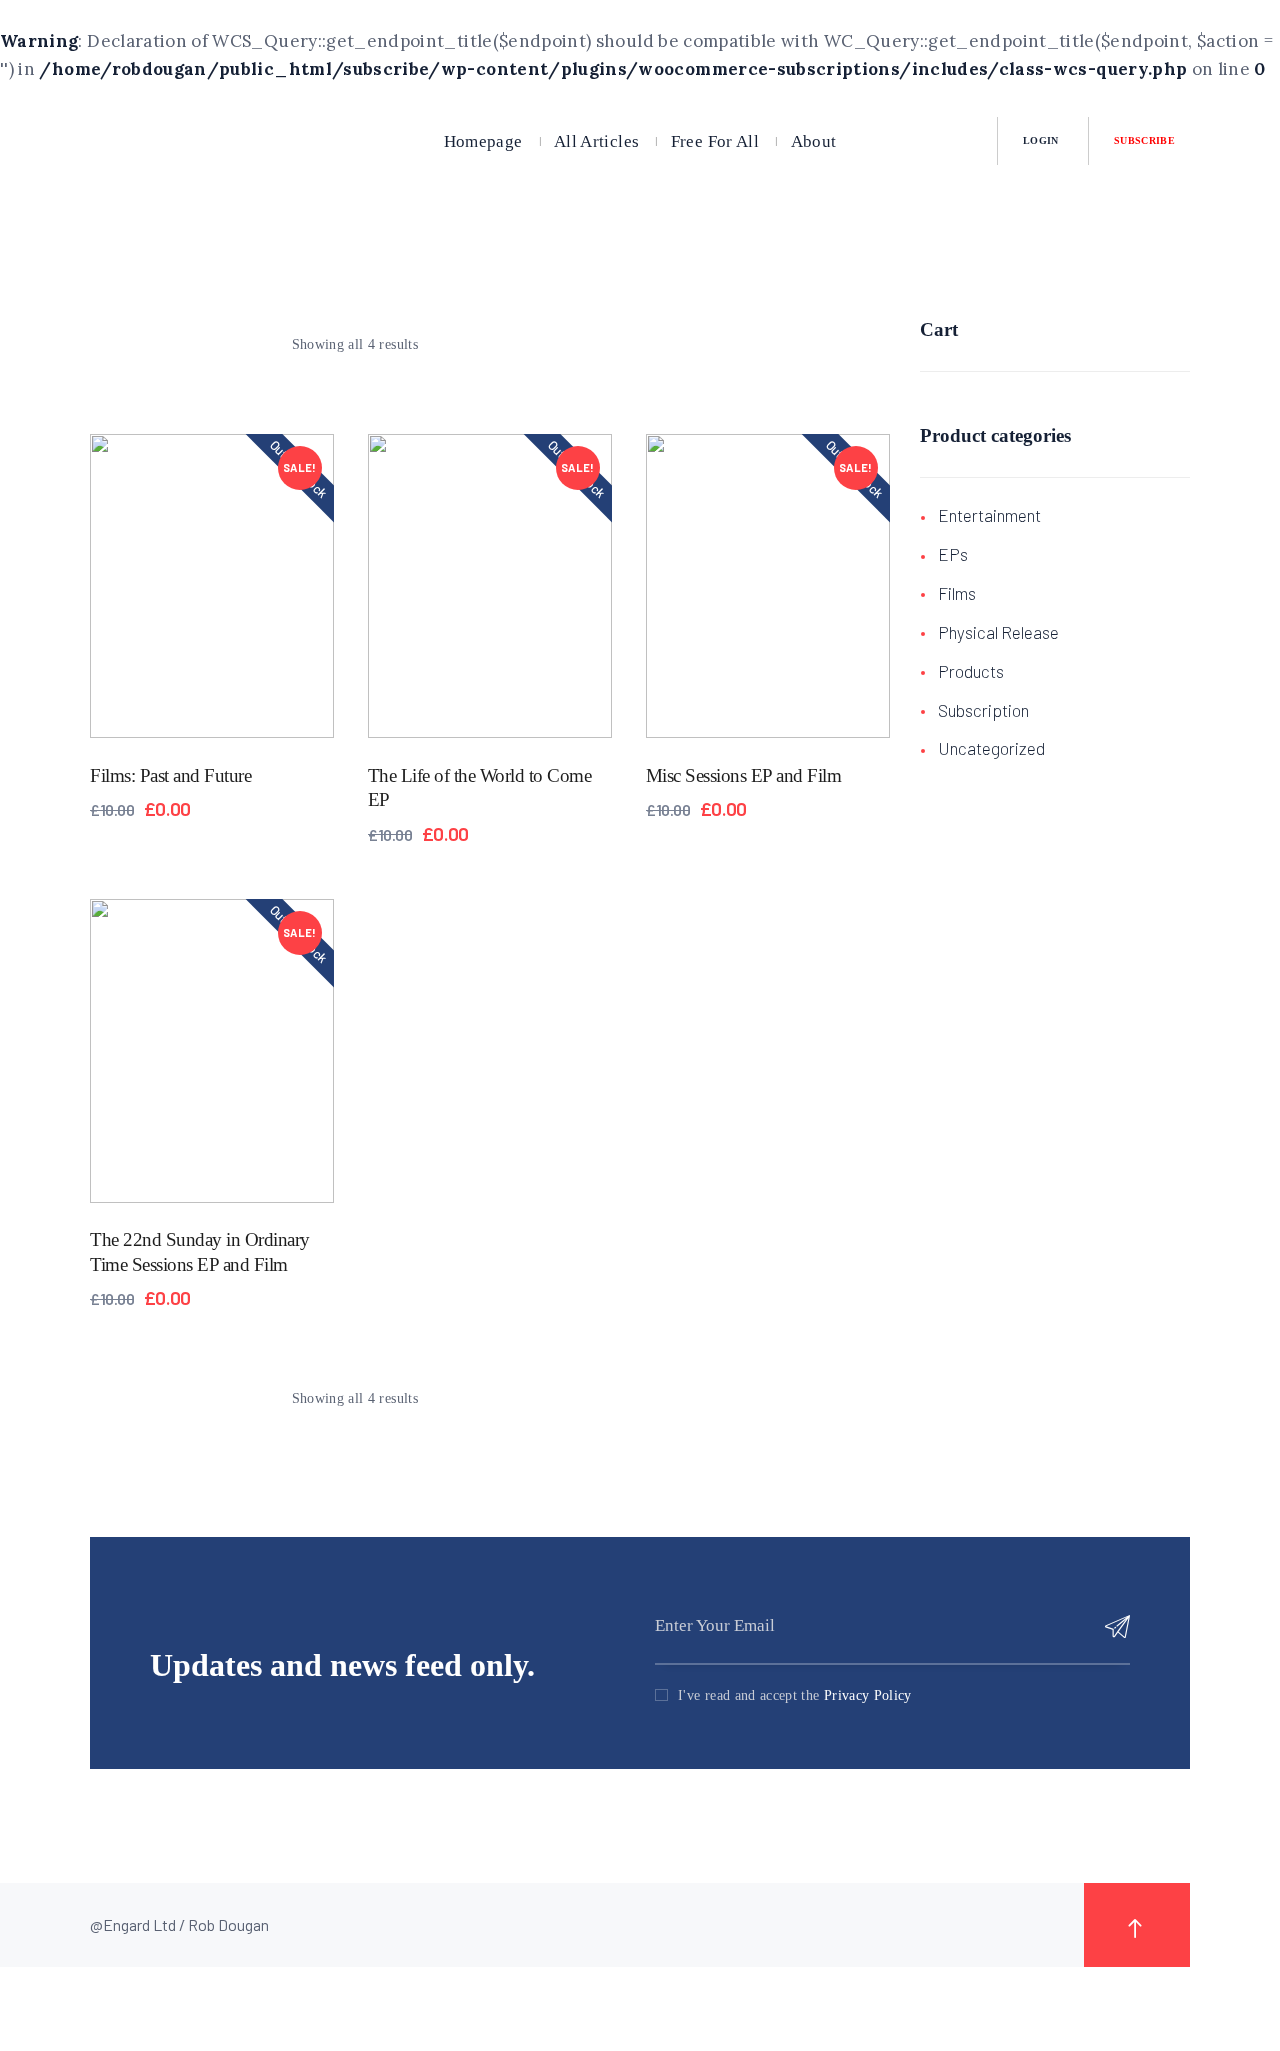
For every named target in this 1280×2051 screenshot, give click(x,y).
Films (957, 593)
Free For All (715, 140)
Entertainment (989, 515)
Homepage (483, 140)
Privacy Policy (868, 1695)
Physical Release (998, 632)
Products (971, 671)
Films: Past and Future (170, 775)
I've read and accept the (795, 1695)
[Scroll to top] (1137, 1925)
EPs (953, 554)
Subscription (983, 710)
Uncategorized (991, 748)
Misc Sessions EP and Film (744, 775)
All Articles (596, 140)
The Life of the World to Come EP (480, 788)
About (814, 140)
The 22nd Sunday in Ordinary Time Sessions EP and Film (200, 1252)
